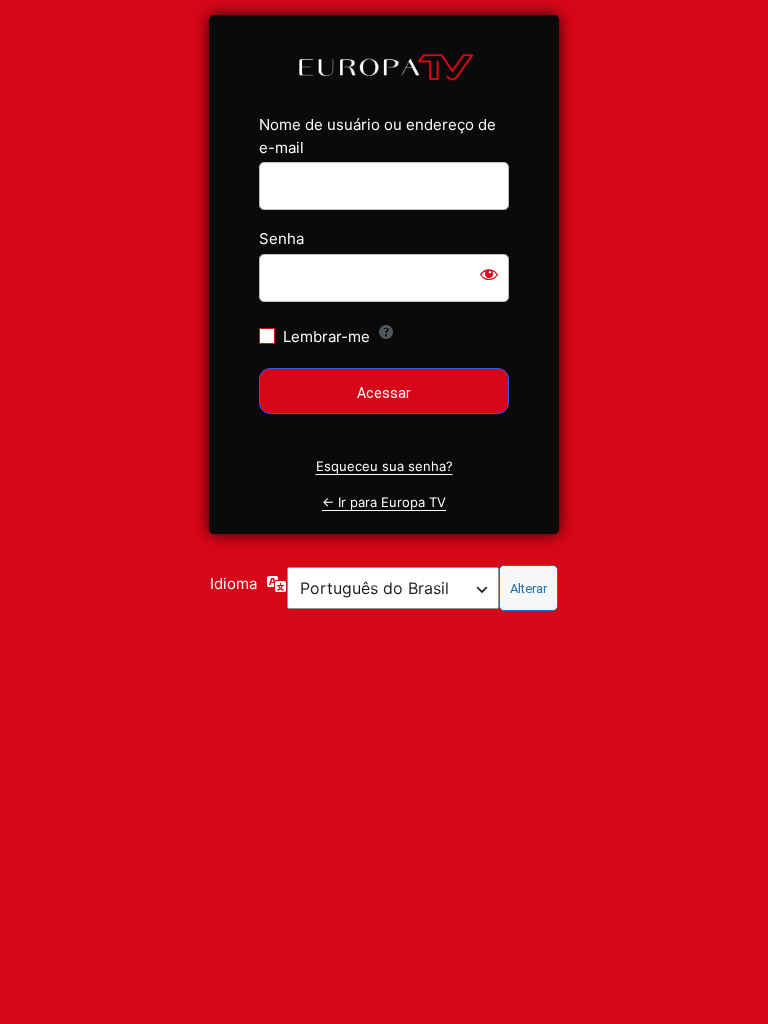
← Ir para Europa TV (384, 502)
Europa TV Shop (384, 65)
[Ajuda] (386, 332)
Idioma (233, 583)
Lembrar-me (326, 336)
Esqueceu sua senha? (384, 466)
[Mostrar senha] (489, 274)
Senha (281, 238)
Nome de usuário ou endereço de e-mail (377, 136)
